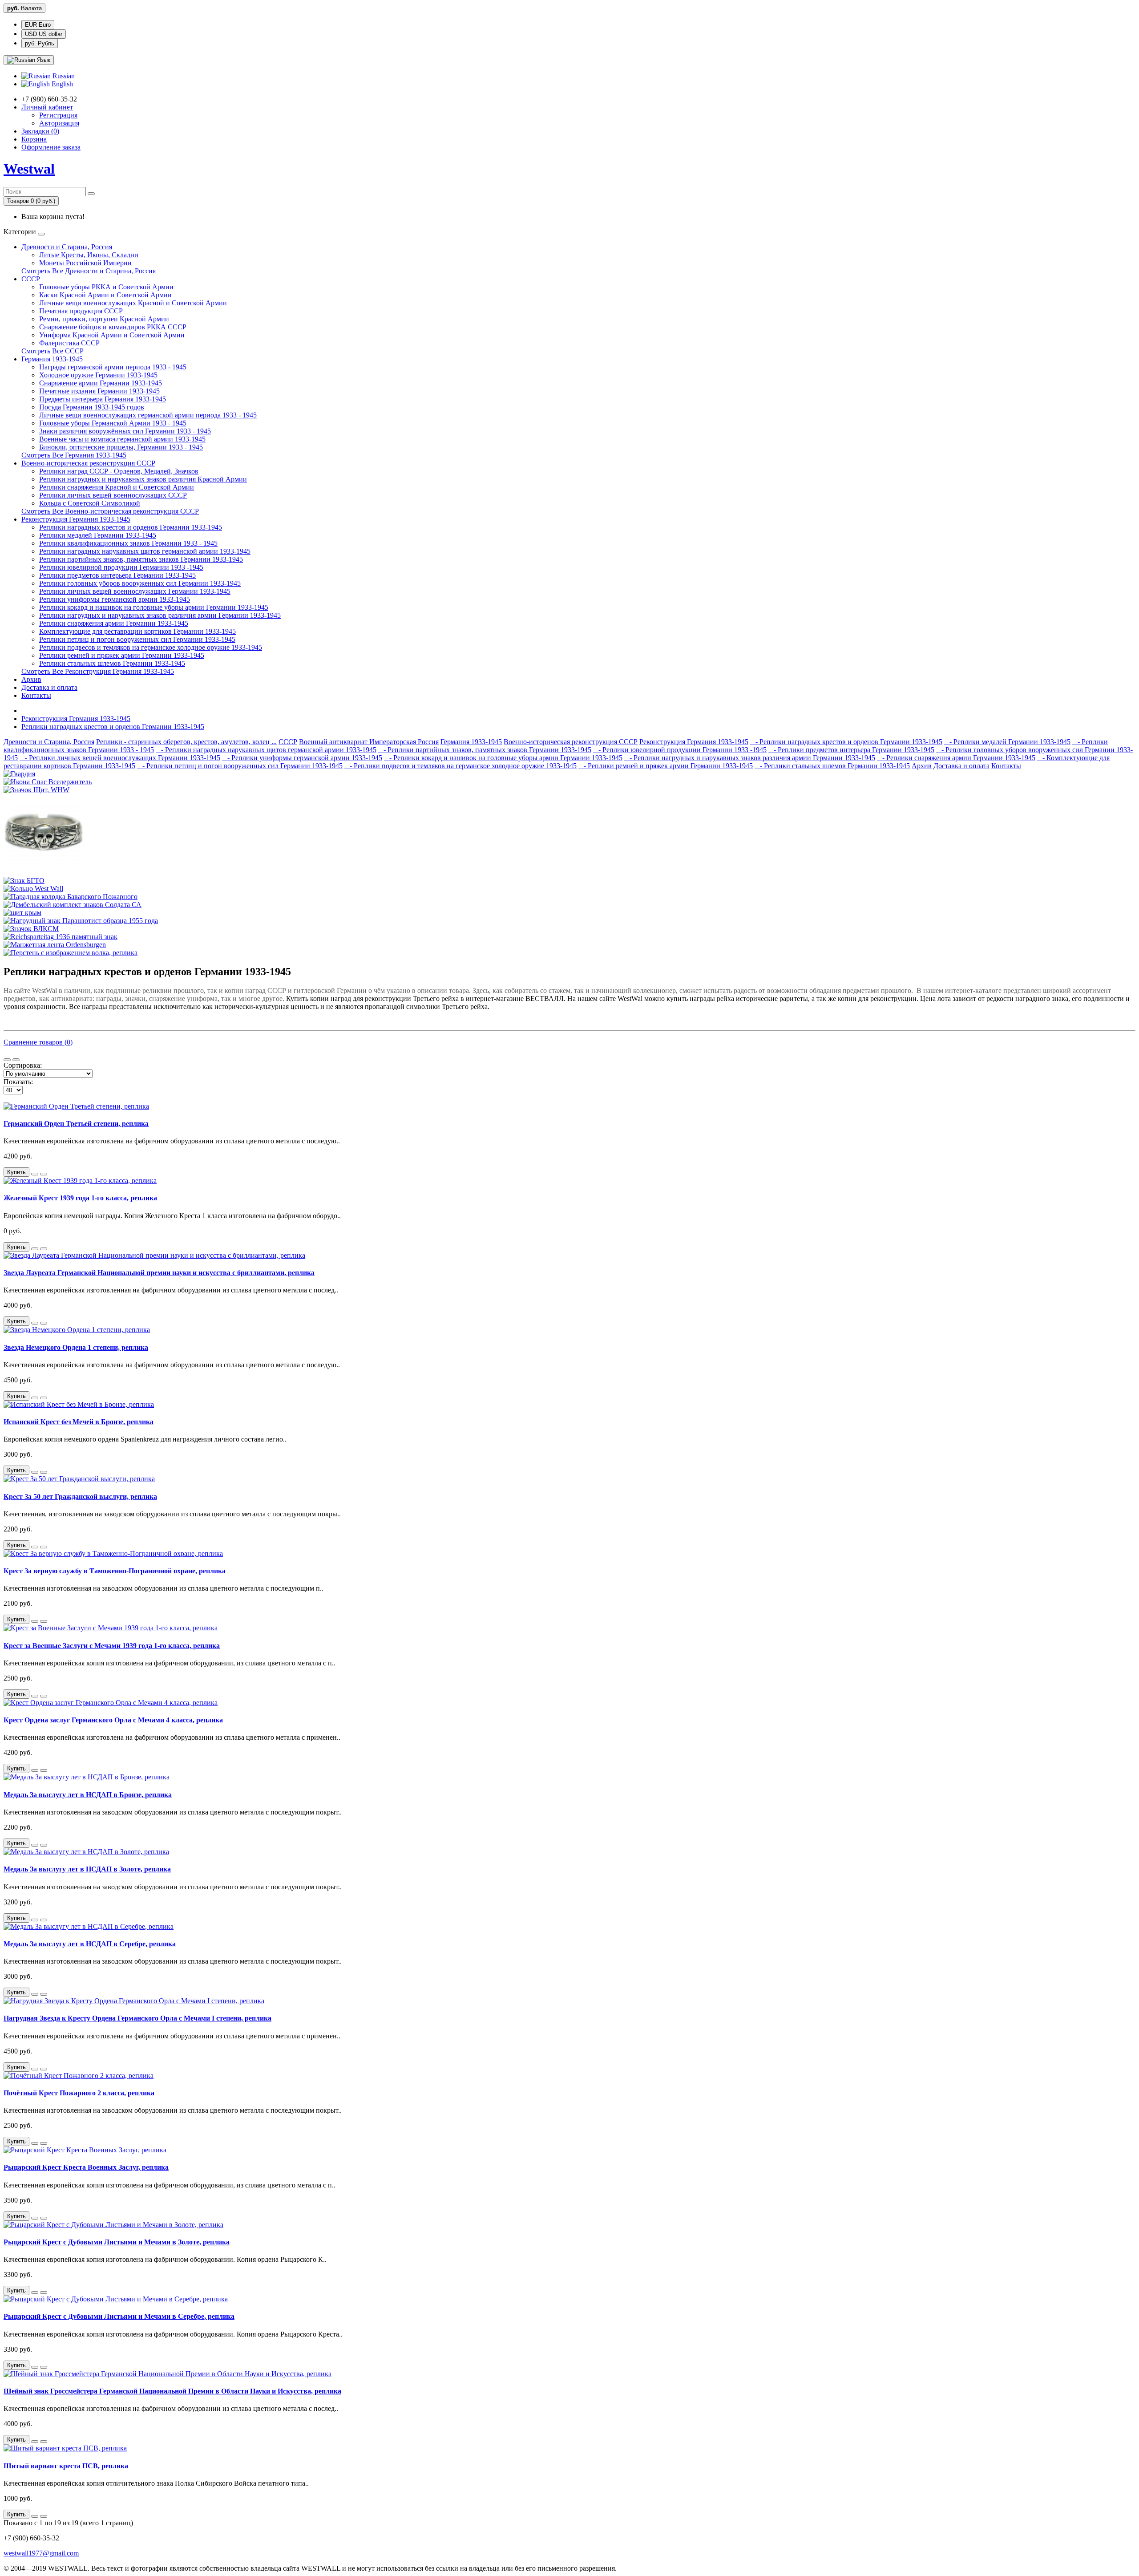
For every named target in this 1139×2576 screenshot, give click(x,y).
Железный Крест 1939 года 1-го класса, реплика (80, 1198)
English (61, 84)
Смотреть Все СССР (53, 351)
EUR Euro (38, 25)
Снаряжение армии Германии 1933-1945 (101, 383)
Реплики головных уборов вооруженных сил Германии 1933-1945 (140, 583)
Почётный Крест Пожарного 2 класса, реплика (79, 2093)
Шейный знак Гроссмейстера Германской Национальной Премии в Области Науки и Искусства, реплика (172, 2391)
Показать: (18, 1082)
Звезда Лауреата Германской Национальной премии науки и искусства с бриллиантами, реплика (159, 1273)
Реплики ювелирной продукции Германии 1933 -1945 (121, 567)
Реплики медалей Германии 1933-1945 (98, 535)
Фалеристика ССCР (69, 343)
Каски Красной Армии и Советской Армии (105, 295)
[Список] (7, 1060)
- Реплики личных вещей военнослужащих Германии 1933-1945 (120, 758)
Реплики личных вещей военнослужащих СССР (113, 495)
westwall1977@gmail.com (41, 2553)
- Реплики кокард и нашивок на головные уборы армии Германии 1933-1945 (503, 758)
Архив (31, 679)
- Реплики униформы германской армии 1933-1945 (302, 758)
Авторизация (59, 123)
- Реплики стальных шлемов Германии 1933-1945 (832, 766)
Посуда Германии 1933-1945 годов (92, 407)
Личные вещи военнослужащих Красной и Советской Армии (133, 303)
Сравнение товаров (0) (38, 1042)
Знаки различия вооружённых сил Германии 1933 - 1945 (125, 431)
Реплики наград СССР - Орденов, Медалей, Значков (119, 471)
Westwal (29, 169)
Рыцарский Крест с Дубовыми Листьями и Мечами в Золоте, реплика (117, 2242)
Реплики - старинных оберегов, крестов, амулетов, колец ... (186, 742)
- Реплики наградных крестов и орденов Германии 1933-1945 (846, 742)
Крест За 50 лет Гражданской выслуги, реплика (80, 1497)
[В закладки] (35, 1174)
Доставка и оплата (49, 687)
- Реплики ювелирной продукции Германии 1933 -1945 (680, 750)
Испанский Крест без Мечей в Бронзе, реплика (79, 1422)
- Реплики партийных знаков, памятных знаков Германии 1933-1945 (485, 750)
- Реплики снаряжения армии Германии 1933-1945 (956, 758)
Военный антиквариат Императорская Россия (369, 742)
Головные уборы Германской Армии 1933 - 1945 (113, 423)
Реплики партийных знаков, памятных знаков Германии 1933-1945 (141, 559)
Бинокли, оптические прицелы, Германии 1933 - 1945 (121, 447)
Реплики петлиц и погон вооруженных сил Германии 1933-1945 (137, 639)
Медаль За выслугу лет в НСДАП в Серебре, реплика (90, 1944)
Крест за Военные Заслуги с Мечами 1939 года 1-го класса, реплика (112, 1646)
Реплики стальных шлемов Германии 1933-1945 (112, 663)
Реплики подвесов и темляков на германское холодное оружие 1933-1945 (151, 647)
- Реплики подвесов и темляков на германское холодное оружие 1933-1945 (460, 766)
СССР (31, 279)
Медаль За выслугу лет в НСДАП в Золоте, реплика (87, 1869)
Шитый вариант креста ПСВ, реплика (66, 2466)
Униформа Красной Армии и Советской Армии (112, 335)
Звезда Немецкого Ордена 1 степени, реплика (76, 1347)
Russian (63, 76)
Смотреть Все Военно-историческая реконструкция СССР (110, 511)
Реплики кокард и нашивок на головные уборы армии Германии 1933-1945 (154, 607)
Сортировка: (23, 1065)
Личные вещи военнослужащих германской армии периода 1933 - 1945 (148, 415)
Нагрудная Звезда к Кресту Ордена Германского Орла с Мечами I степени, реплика (137, 2018)
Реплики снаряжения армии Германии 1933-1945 (114, 623)
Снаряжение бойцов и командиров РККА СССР (113, 327)
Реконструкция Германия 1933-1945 (76, 519)
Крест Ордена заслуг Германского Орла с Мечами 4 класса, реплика (113, 1720)
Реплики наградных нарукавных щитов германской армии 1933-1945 (145, 551)
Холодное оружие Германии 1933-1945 (98, 375)
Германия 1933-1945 (52, 359)
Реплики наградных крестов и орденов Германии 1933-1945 (131, 527)
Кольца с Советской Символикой (90, 503)
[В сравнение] (44, 1174)
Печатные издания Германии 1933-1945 (99, 391)
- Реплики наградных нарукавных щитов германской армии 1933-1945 (266, 750)
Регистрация (58, 115)
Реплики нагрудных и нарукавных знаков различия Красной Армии (143, 479)
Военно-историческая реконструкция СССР (88, 463)
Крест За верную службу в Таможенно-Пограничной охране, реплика (115, 1571)
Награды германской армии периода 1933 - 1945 (113, 367)
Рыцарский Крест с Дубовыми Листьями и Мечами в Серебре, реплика (119, 2316)
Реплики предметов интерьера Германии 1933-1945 (117, 575)
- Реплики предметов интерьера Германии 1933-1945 (851, 750)
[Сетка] (16, 1060)
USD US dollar (44, 34)
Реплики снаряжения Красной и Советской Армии (117, 487)
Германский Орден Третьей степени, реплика (76, 1124)
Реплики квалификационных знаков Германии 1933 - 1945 (128, 543)
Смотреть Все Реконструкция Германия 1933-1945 (98, 671)
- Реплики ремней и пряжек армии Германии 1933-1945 (666, 766)
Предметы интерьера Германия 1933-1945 (103, 399)
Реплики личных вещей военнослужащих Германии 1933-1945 (135, 591)
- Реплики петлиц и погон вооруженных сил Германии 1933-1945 (240, 766)
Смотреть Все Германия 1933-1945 (74, 455)
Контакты (36, 695)
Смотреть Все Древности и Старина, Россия (89, 271)
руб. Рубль (40, 43)
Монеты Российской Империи (85, 263)
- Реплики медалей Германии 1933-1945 (1007, 742)
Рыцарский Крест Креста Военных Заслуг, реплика (86, 2167)
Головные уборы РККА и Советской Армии (106, 287)
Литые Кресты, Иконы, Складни (89, 255)
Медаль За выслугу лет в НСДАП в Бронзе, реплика (88, 1795)
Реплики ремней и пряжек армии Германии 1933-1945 (122, 655)
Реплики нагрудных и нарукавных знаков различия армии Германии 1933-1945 (160, 615)
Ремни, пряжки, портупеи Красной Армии (104, 319)
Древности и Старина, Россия (67, 247)
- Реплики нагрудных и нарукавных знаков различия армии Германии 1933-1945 (750, 758)
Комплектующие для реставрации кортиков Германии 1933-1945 (137, 631)
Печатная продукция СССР (81, 311)
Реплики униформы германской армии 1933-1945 (115, 599)
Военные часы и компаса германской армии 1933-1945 (122, 439)
